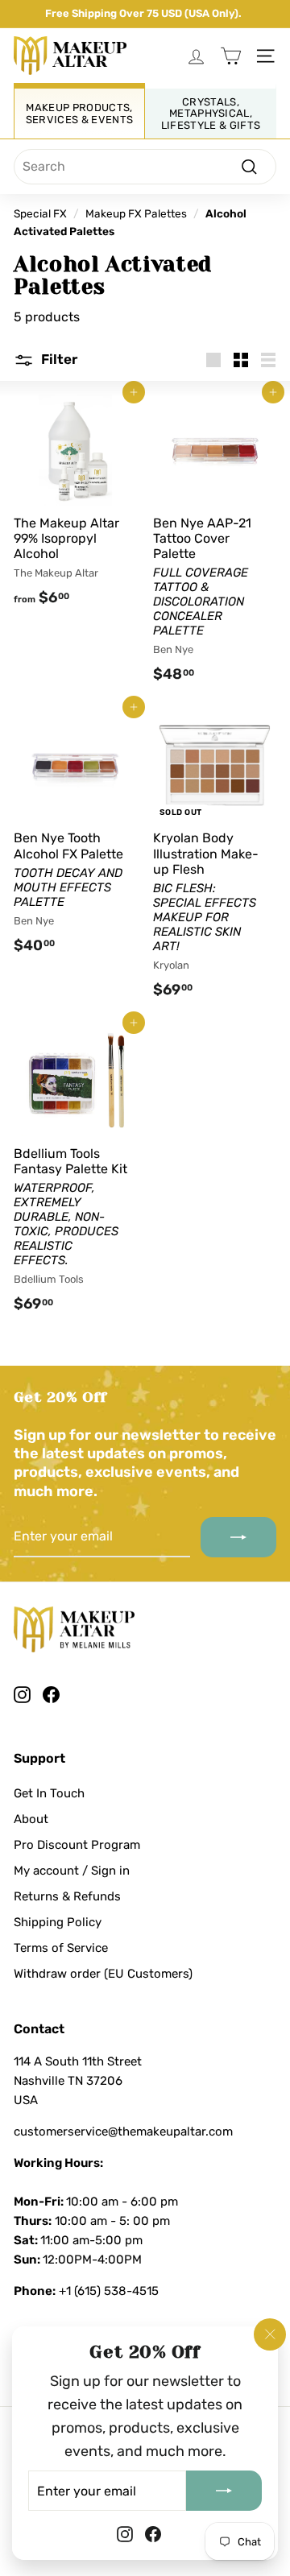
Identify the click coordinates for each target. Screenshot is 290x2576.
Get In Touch (49, 1793)
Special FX (40, 213)
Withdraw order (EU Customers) (103, 1974)
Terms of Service (61, 1948)
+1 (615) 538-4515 (109, 2291)
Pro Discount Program (77, 1845)
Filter (58, 359)
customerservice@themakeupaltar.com (123, 2132)
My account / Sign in (72, 1871)
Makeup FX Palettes (136, 213)
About (31, 1819)
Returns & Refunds (67, 1896)
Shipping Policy (58, 1922)
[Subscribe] (224, 2491)
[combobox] (145, 167)
